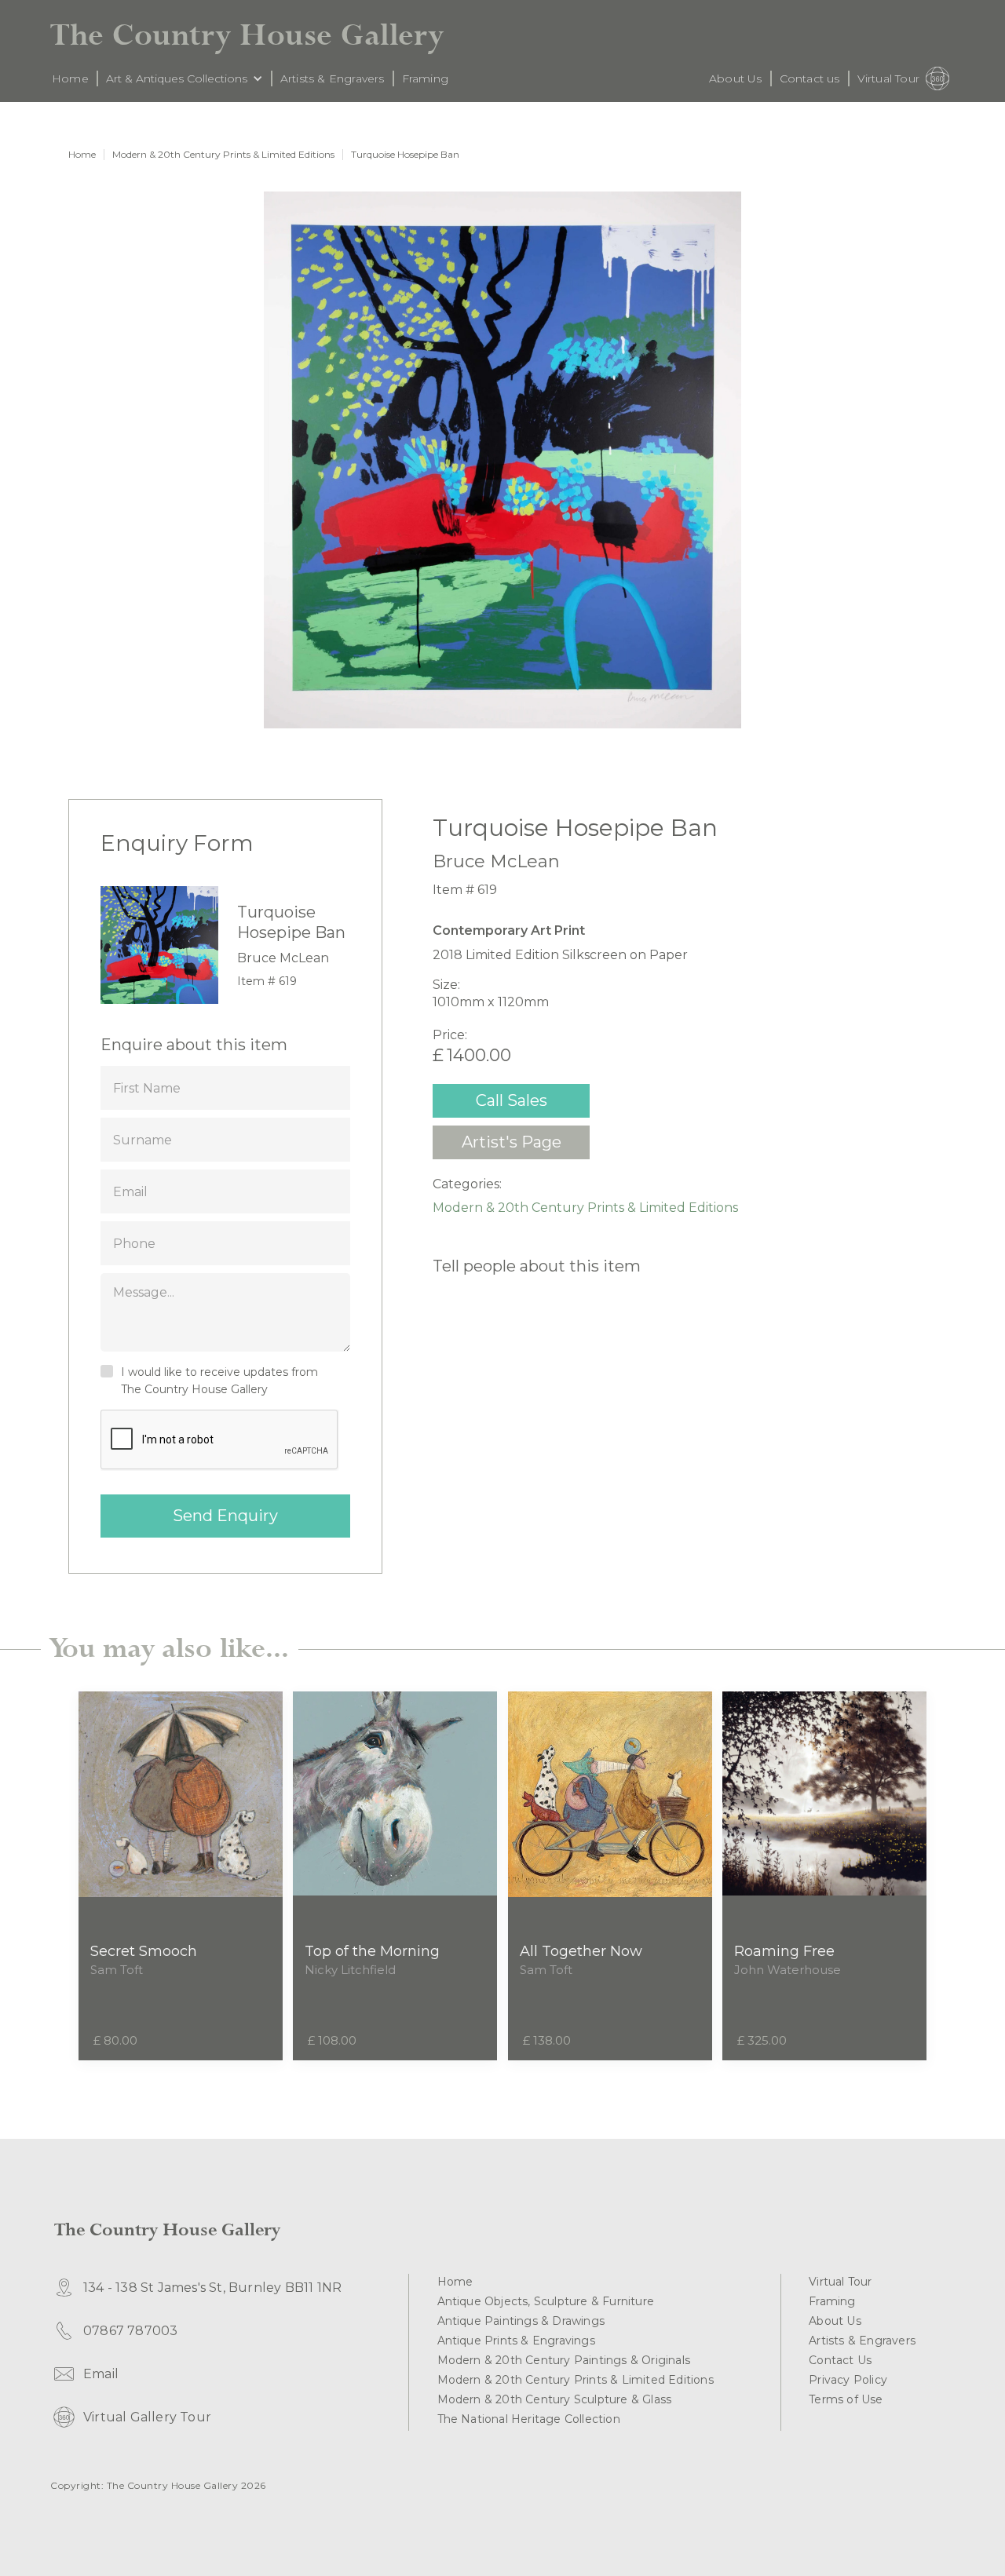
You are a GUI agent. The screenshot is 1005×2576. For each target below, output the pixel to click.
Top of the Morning (372, 1951)
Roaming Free (784, 1951)
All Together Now (581, 1951)
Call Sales (512, 1100)
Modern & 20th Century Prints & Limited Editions (223, 155)
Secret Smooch (144, 1951)
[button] (185, 78)
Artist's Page (512, 1142)
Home (82, 155)
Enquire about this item (194, 1045)
